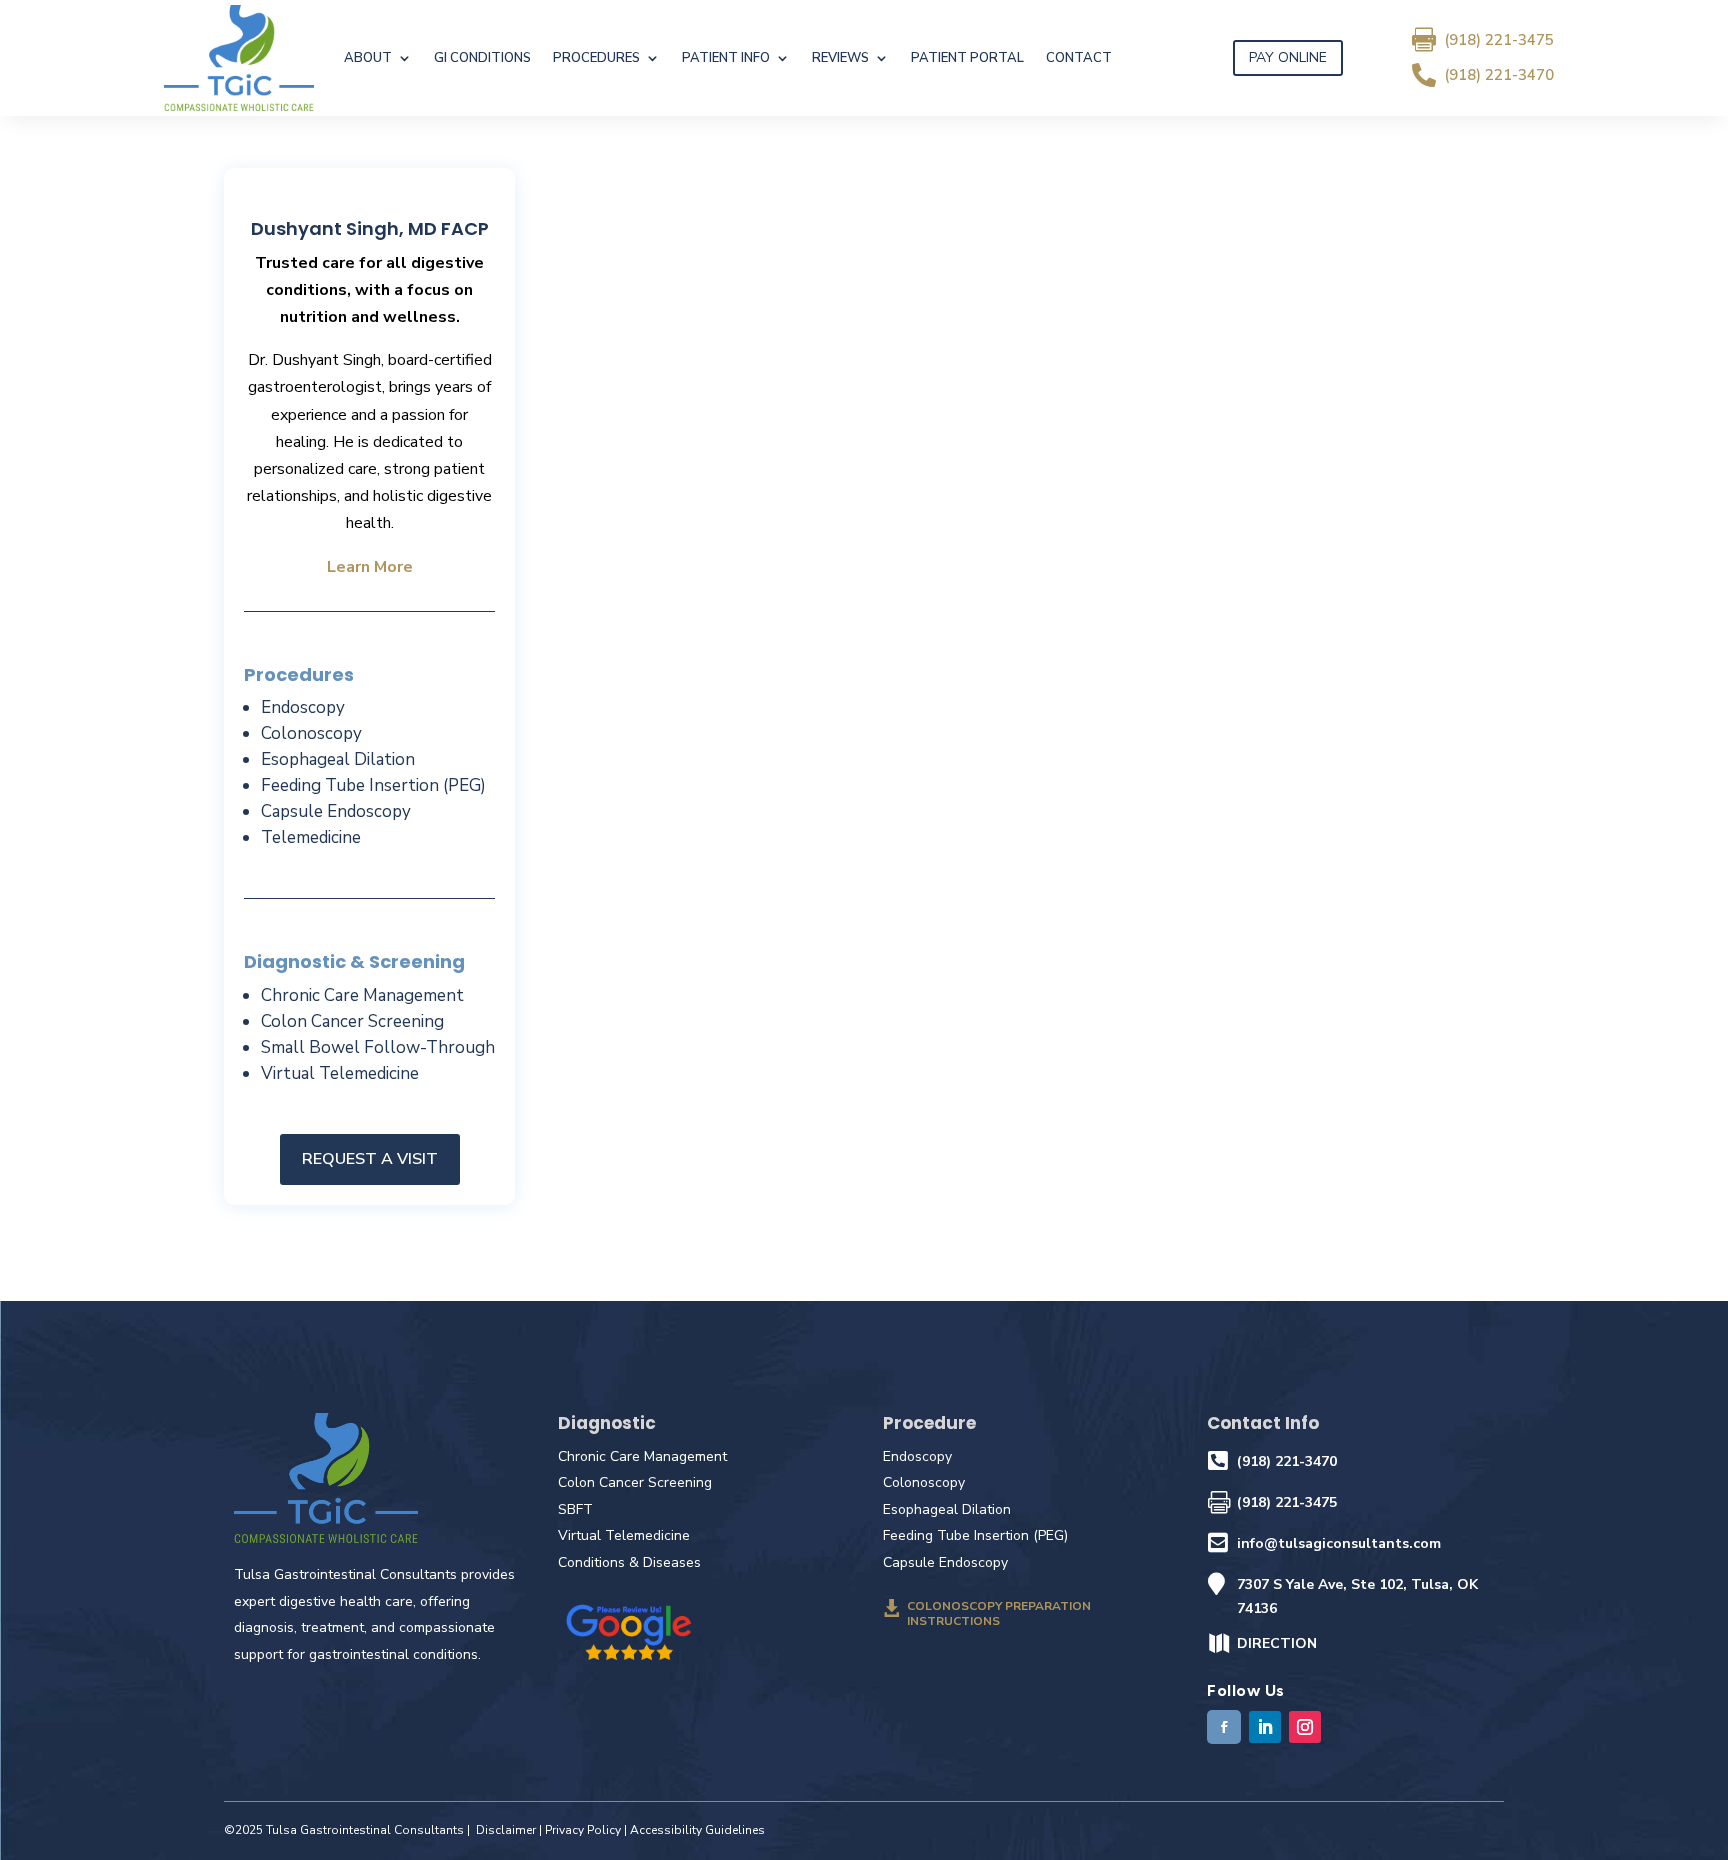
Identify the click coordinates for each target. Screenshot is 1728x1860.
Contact (1079, 58)
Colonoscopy (311, 733)
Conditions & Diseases (629, 1562)
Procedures (596, 58)
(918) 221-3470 (1499, 75)
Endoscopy (303, 707)
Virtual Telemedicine (340, 1073)
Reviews (840, 58)
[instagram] (1305, 1727)
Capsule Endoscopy (336, 811)
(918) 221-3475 (1499, 40)
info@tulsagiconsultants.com (1339, 1543)
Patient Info (726, 58)
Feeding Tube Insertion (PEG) (373, 785)
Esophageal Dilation (338, 759)
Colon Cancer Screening (352, 1021)
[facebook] (1224, 1727)
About (368, 58)
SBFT (575, 1509)
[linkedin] (1265, 1727)
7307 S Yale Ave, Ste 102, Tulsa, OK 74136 (1357, 1596)
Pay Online (1288, 57)
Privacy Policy (583, 1830)
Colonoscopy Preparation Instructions (999, 1613)
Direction (1277, 1643)
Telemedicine (311, 837)
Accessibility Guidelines (697, 1830)
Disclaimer (506, 1830)
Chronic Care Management (362, 995)
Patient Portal (967, 58)
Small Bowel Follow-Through (378, 1047)
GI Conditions (482, 58)
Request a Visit (370, 1159)
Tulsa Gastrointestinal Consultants (365, 1830)
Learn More (370, 567)
